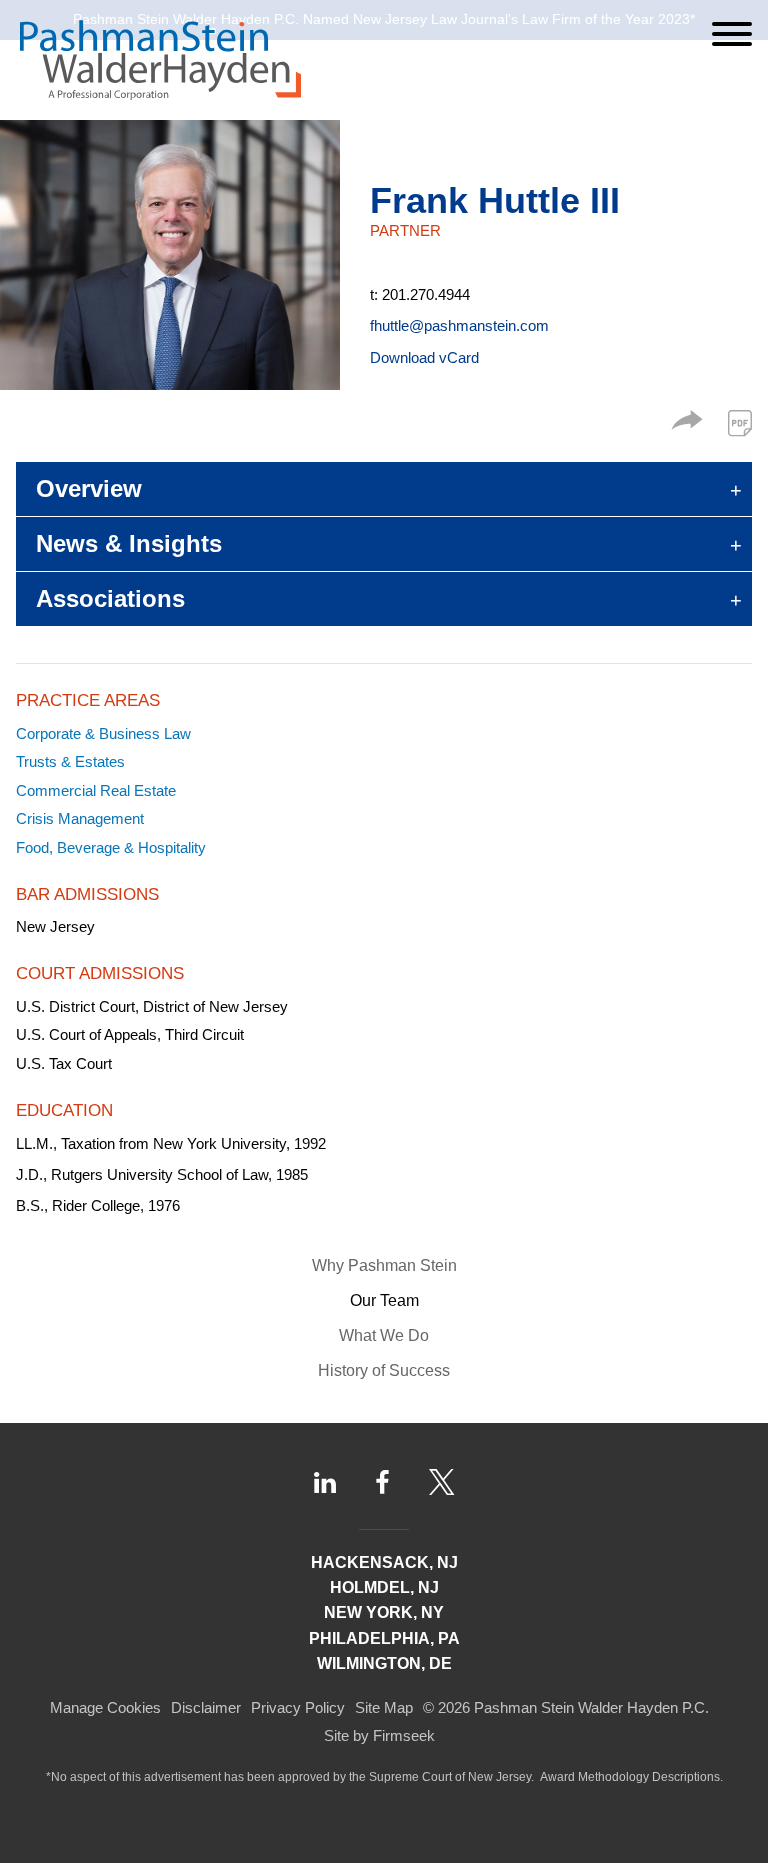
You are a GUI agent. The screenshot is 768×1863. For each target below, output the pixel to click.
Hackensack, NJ (384, 1562)
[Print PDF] (740, 423)
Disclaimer (206, 1707)
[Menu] (732, 34)
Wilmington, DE (384, 1663)
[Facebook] (382, 1482)
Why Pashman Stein (384, 1265)
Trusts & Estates (70, 761)
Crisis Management (80, 818)
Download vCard (424, 357)
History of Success (384, 1370)
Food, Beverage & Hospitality (111, 847)
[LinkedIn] (325, 1482)
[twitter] (442, 1482)
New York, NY (384, 1612)
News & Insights (129, 543)
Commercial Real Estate (96, 790)
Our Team (384, 1300)
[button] (687, 424)
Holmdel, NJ (384, 1587)
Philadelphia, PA (384, 1638)
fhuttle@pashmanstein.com (459, 325)
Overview (89, 488)
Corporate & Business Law (103, 733)
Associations (110, 598)
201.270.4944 (426, 294)
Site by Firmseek (379, 1735)
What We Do (384, 1335)
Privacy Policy (298, 1707)
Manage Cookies (105, 1707)
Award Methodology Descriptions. (631, 1777)
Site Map (384, 1707)
